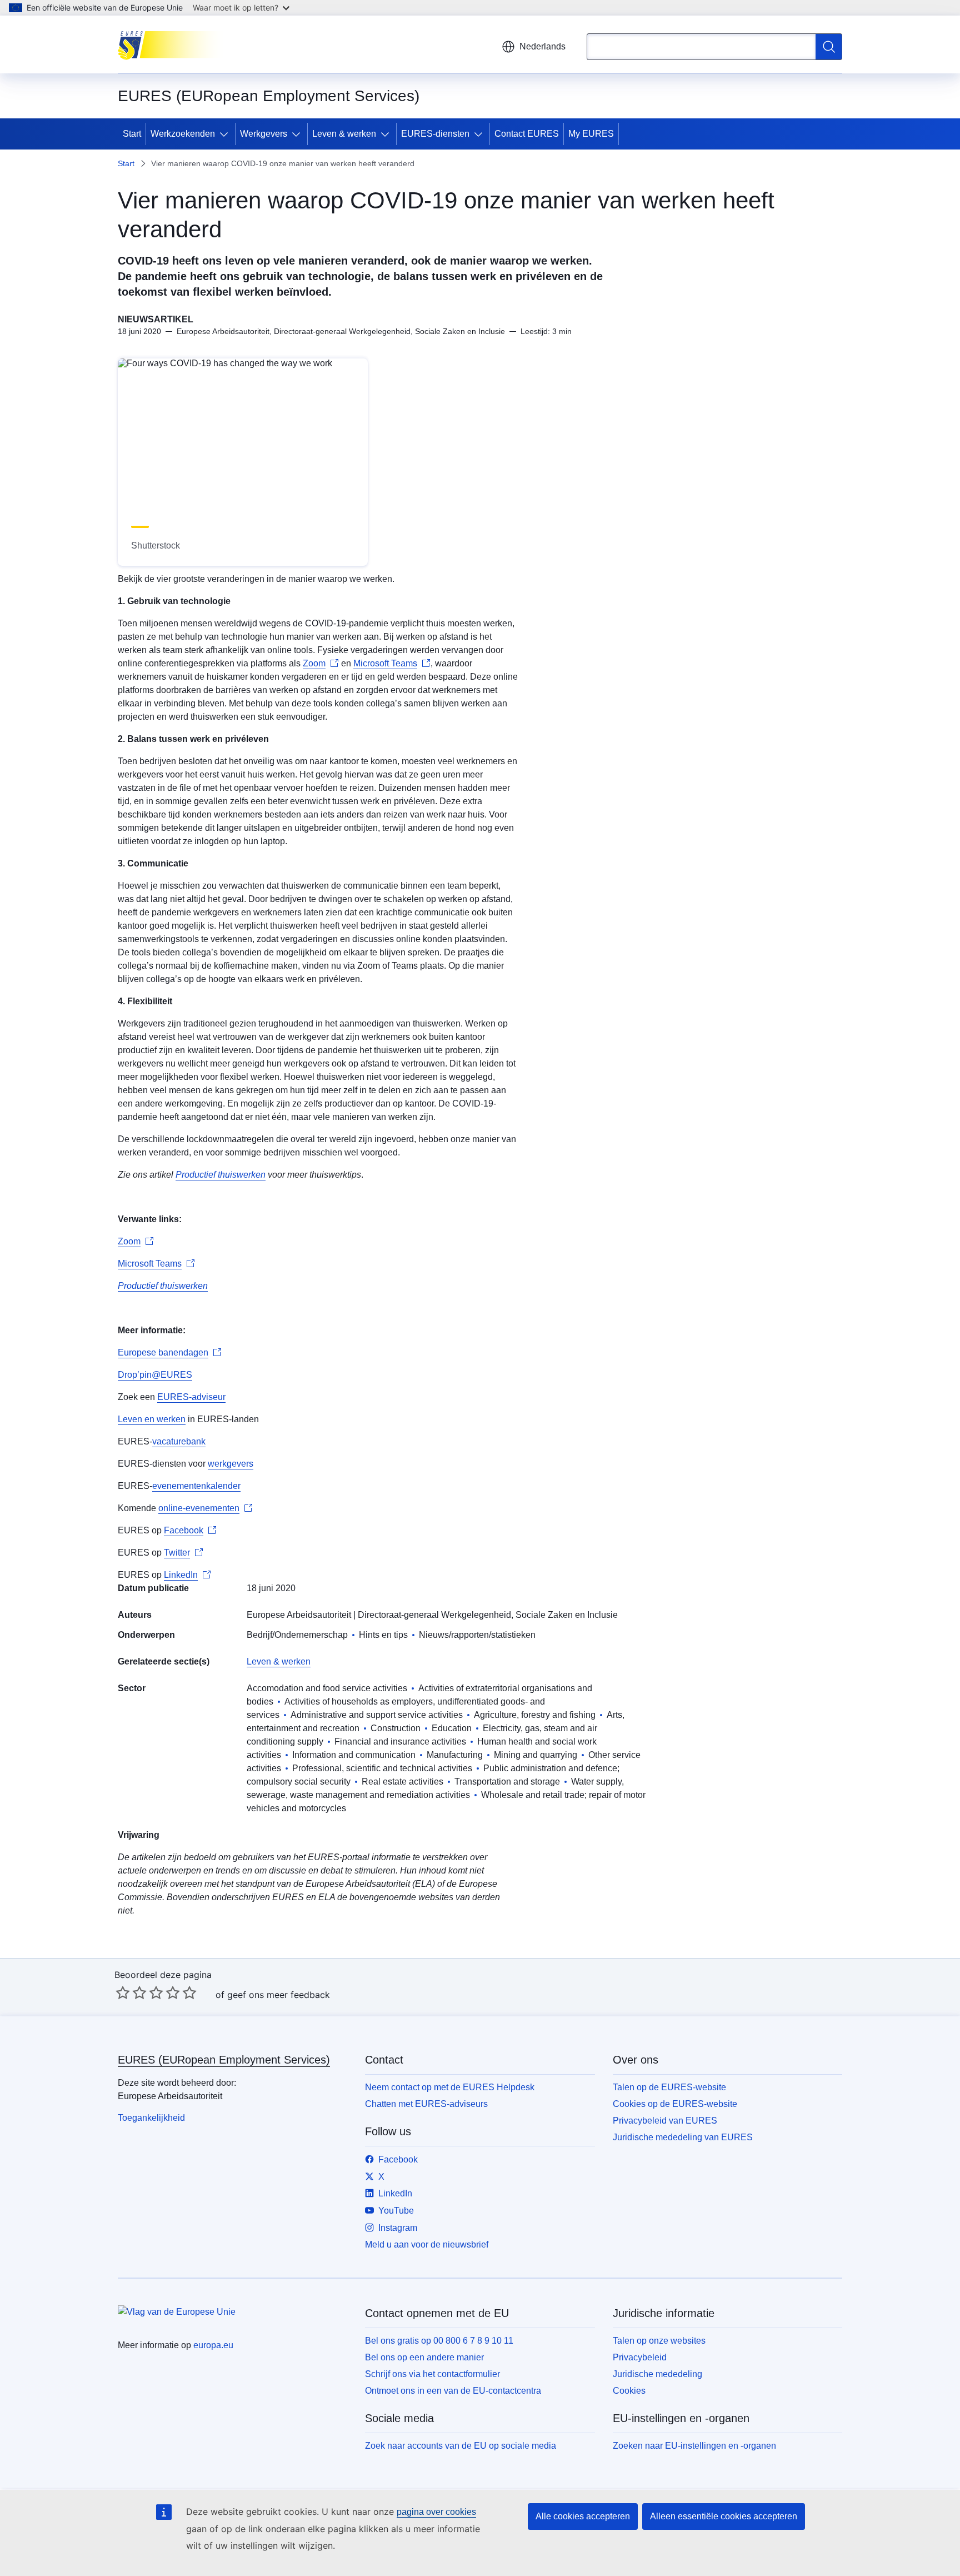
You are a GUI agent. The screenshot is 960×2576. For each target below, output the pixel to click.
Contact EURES (527, 134)
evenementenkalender (196, 1486)
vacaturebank (179, 1441)
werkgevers (231, 1464)
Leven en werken (152, 1419)
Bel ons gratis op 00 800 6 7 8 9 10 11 (439, 2341)
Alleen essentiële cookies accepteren (724, 2516)
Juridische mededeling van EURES (683, 2137)
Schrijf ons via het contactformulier (432, 2374)
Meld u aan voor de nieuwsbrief (427, 2244)
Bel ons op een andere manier (424, 2357)
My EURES (591, 134)
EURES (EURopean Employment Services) (224, 2060)
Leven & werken (344, 134)
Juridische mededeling (657, 2374)
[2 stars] (131, 1992)
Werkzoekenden (183, 134)
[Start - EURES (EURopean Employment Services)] (174, 44)
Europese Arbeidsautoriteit (299, 1615)
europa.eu (213, 2345)
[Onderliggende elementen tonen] (226, 134)
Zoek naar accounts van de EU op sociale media (461, 2446)
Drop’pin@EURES (155, 1375)
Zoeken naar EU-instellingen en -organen (694, 2446)
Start (132, 134)
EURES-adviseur (191, 1397)
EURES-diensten (435, 134)
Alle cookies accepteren (583, 2516)
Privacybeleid (640, 2357)
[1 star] (123, 1992)
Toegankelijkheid (151, 2118)
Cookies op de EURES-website (675, 2104)
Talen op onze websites (659, 2341)
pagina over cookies (436, 2512)
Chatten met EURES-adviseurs (426, 2104)
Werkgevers (264, 134)
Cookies (629, 2391)
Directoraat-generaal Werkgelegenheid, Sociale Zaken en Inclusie (488, 1615)
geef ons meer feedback (279, 1995)
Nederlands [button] (542, 46)
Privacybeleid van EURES (665, 2121)
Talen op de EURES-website (669, 2087)
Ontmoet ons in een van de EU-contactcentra (453, 2391)
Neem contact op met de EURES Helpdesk (450, 2087)
